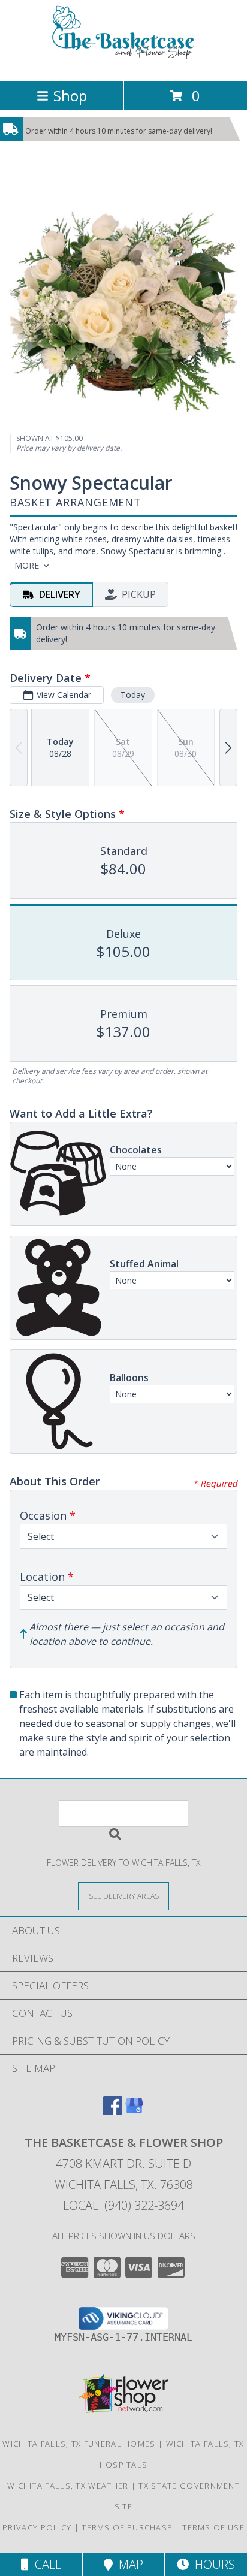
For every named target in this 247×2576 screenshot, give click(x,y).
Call (45, 2564)
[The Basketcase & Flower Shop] (123, 64)
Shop (70, 96)
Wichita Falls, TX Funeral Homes (79, 2444)
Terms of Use (213, 2527)
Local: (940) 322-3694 (123, 2205)
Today (133, 695)
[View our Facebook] (113, 2111)
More (27, 565)
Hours (212, 2564)
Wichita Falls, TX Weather (68, 2486)
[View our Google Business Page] (134, 2111)
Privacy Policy (37, 2527)
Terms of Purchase (127, 2527)
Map (128, 2564)
